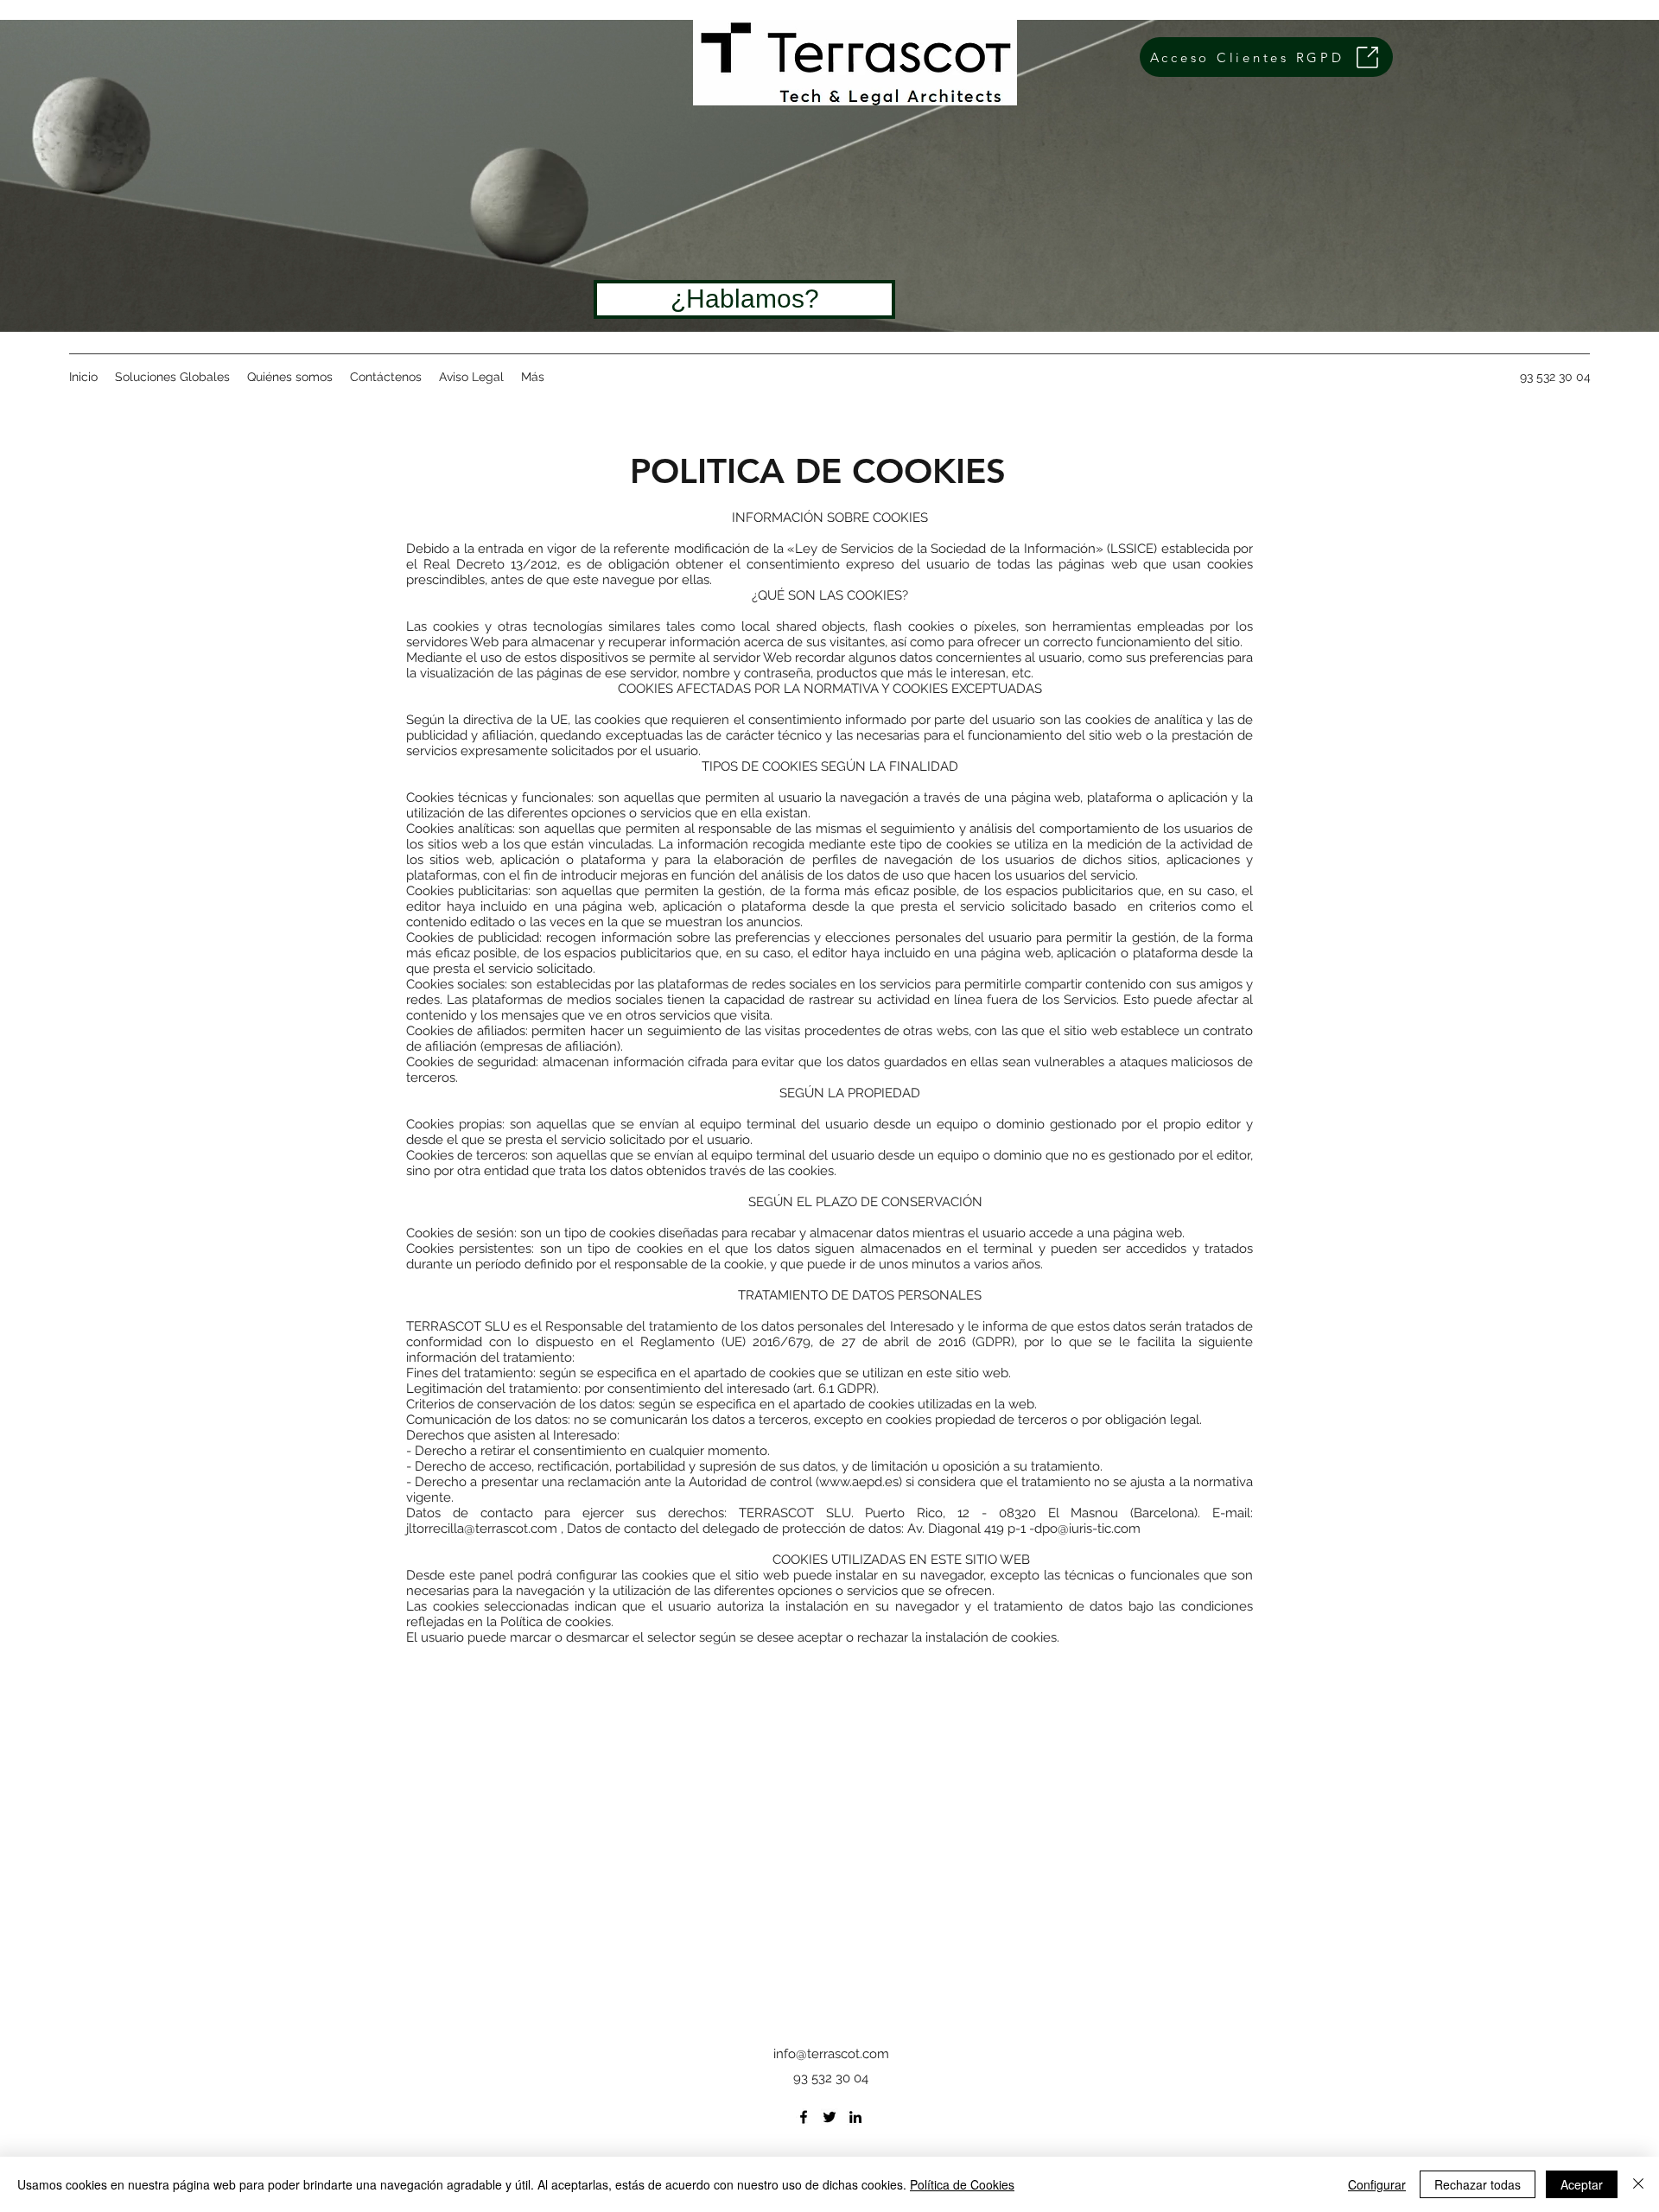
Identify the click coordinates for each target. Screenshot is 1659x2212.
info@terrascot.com (831, 2054)
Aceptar (1582, 2184)
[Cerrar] (1638, 2184)
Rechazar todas (1478, 2184)
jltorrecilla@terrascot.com (482, 1529)
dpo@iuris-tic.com (1087, 1529)
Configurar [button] (1377, 2184)
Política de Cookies (962, 2184)
